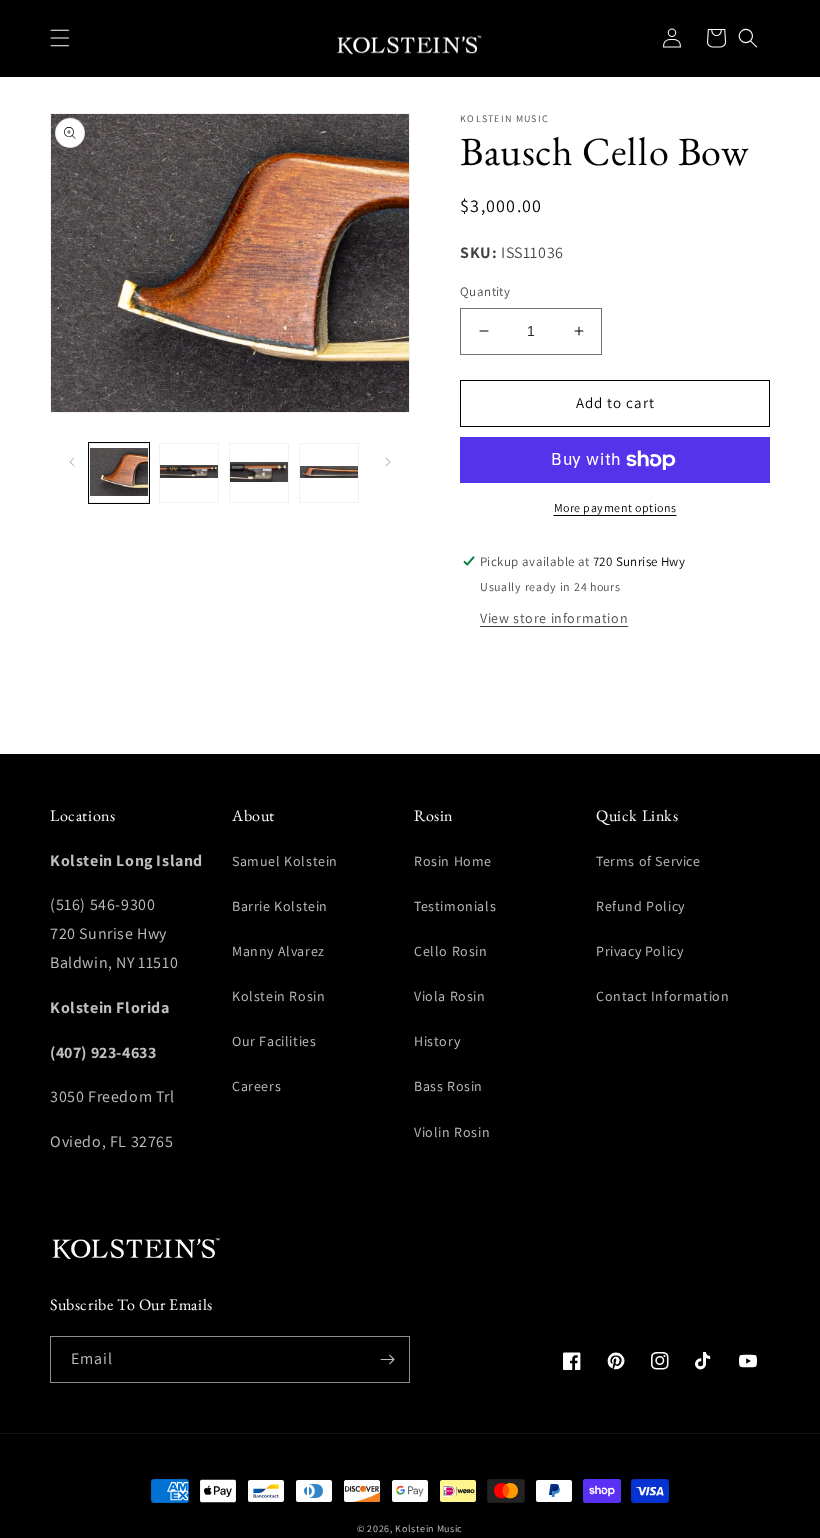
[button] (60, 38)
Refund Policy (640, 906)
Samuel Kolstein (285, 861)
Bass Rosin (448, 1086)
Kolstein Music (429, 1528)
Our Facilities (274, 1041)
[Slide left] (72, 460)
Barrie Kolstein (280, 906)
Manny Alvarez (278, 951)
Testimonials (455, 906)
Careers (256, 1086)
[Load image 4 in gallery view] (329, 473)
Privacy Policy (639, 951)
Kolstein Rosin (278, 996)
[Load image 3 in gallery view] (259, 473)
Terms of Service (648, 861)
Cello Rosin (451, 951)
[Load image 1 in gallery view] (119, 473)
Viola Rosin (450, 996)
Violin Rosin (452, 1132)
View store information (554, 618)
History (437, 1041)
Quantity (485, 291)
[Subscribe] (387, 1359)
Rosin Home (453, 861)
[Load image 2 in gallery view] (189, 473)
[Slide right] (388, 460)
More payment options (615, 507)
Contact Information (662, 996)
